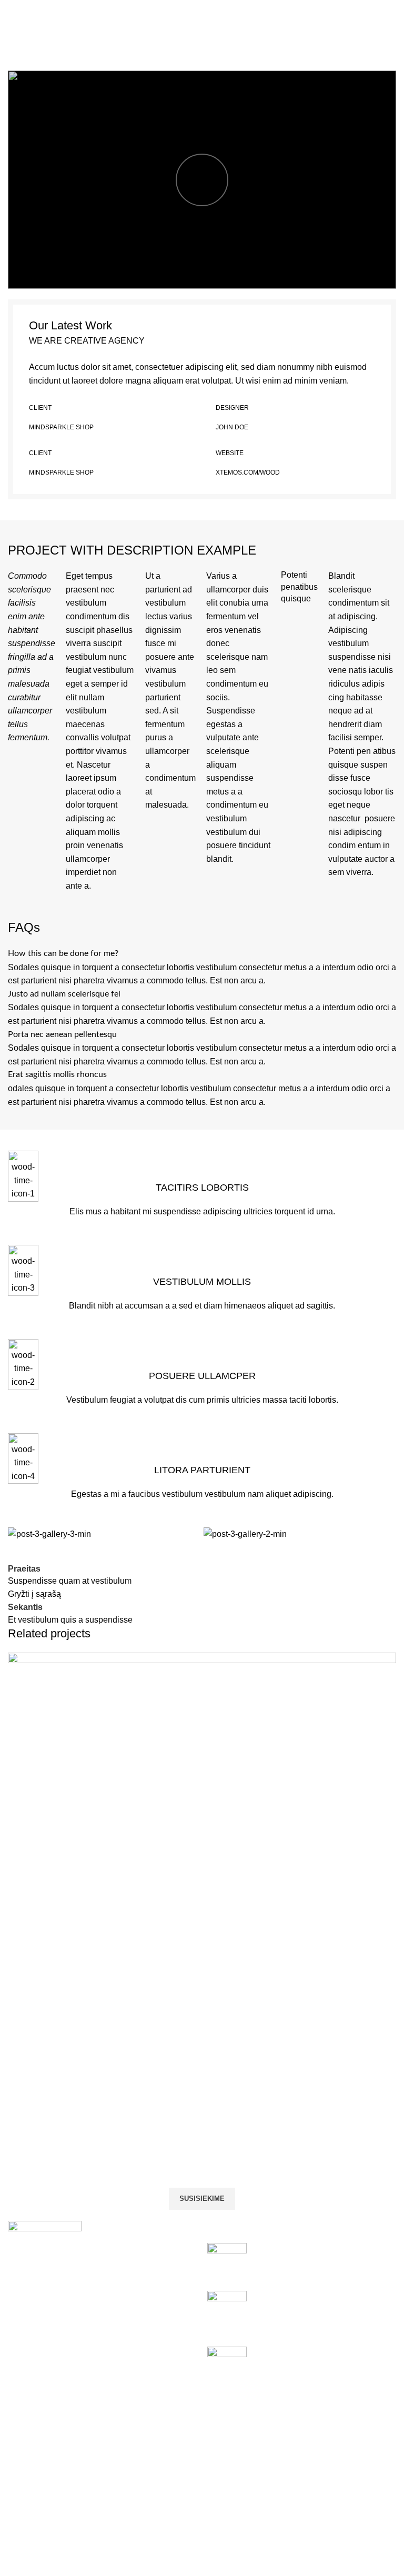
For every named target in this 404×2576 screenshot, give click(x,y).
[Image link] (45, 2257)
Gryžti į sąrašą (34, 1594)
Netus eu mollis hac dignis (171, 34)
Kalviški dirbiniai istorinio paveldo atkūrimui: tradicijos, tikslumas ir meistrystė (317, 2364)
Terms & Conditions (178, 2511)
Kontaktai (291, 2511)
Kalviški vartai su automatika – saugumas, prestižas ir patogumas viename (318, 2308)
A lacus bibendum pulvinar (74, 2074)
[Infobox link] (202, 1190)
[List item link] (102, 2359)
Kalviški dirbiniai (304, 2472)
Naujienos (293, 2491)
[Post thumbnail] (227, 2259)
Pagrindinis (90, 34)
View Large (387, 1662)
